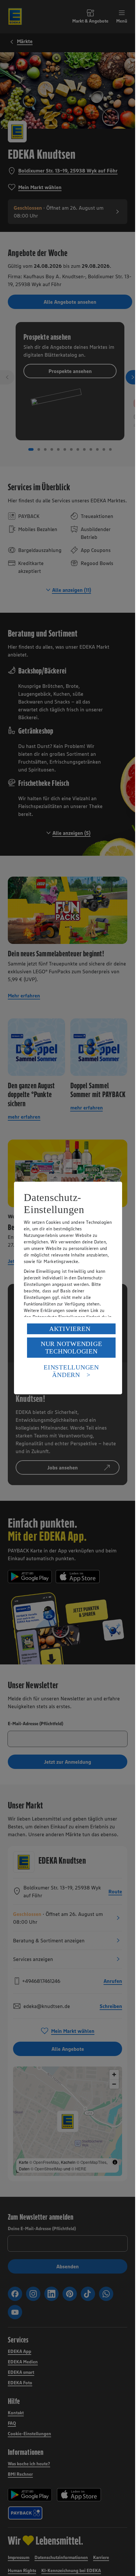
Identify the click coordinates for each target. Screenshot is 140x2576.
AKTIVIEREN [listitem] (70, 1329)
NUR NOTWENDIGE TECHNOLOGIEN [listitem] (71, 1347)
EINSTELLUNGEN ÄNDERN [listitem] (71, 1371)
